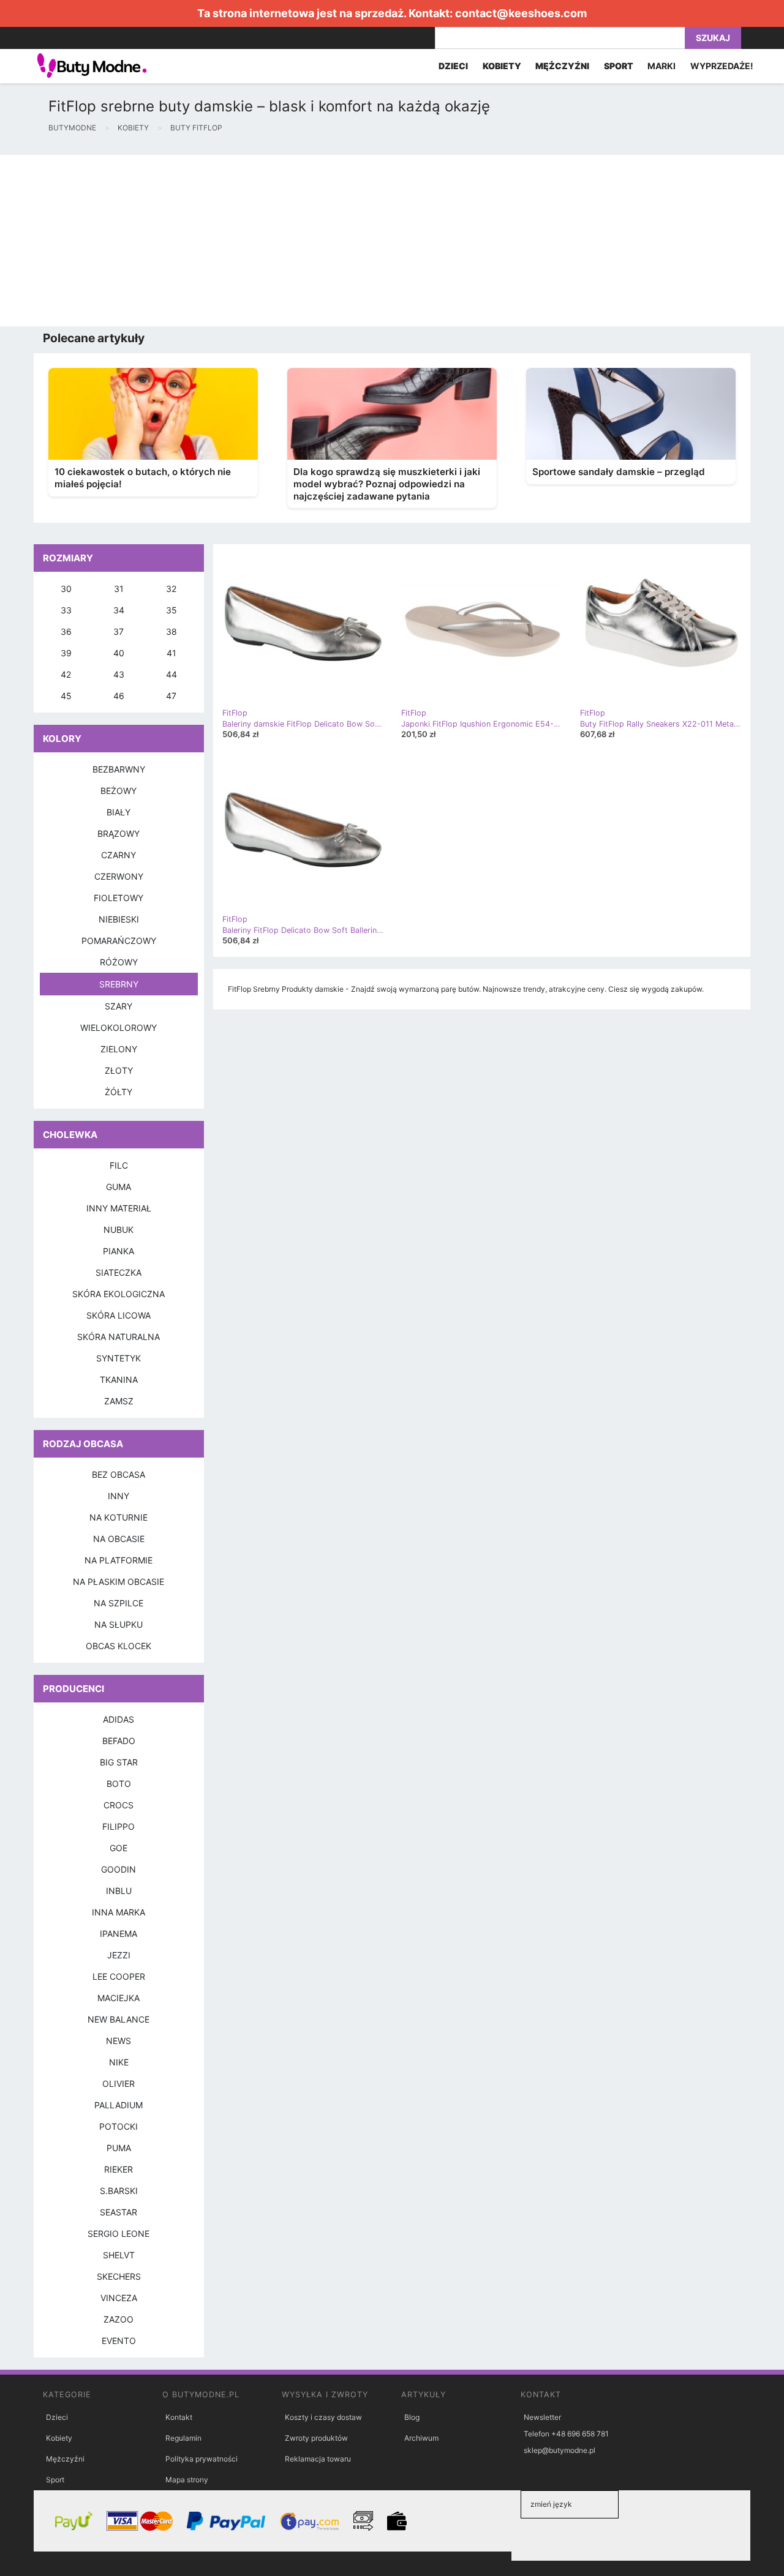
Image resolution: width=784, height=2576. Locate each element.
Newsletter (542, 2417)
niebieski (119, 919)
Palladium (119, 2105)
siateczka (119, 1272)
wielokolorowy (119, 1028)
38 (171, 631)
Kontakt (179, 2417)
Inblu (119, 1891)
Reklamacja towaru (318, 2459)
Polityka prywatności (202, 2459)
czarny (119, 855)
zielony (119, 1049)
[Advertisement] (367, 241)
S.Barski (119, 2191)
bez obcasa (119, 1474)
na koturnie (119, 1517)
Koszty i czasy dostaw (323, 2417)
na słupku (119, 1624)
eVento (119, 2341)
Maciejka (119, 1998)
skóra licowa (119, 1315)
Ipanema (119, 1934)
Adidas (119, 1719)
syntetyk (119, 1358)
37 (119, 631)
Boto (119, 1784)
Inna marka (119, 1912)
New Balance (119, 2019)
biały (119, 812)
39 (66, 653)
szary (119, 1006)
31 (119, 589)
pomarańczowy (119, 941)
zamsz (119, 1401)
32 (171, 589)
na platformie (119, 1560)
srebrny (119, 984)
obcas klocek (119, 1646)
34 (119, 610)
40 (119, 653)
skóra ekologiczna (119, 1294)
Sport (55, 2480)
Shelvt (119, 2255)
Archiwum (421, 2438)
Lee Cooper (119, 1976)
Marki (661, 66)
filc (119, 1165)
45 (66, 696)
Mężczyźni (65, 2459)
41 (171, 653)
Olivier (119, 2084)
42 (66, 674)
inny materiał (119, 1208)
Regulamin (183, 2438)
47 (171, 696)
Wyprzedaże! (722, 66)
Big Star (119, 1762)
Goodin (119, 1869)
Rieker (119, 2169)
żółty (119, 1092)
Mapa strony (187, 2480)
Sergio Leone (119, 2233)
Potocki (119, 2126)
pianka (119, 1251)
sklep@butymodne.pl (560, 2450)
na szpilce (119, 1603)
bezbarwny (119, 769)
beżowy (119, 791)
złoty (119, 1070)
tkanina (119, 1380)
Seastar (119, 2212)
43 (119, 674)
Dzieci (57, 2417)
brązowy (119, 833)
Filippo (119, 1826)
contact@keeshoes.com (521, 13)
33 (66, 610)
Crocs (119, 1805)
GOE (119, 1848)
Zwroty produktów (316, 2438)
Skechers (119, 2276)
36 (66, 631)
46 (119, 696)
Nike (119, 2062)
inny (119, 1496)
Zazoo (119, 2319)
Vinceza (119, 2298)
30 (66, 589)
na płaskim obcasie (119, 1582)
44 (171, 674)
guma (119, 1187)
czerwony (119, 876)
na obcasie (119, 1539)
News (119, 2041)
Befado (119, 1741)
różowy (119, 962)
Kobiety (59, 2438)
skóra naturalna (119, 1337)
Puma (119, 2148)
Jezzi (119, 1955)
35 (171, 610)
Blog (412, 2417)
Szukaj (713, 38)
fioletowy (119, 898)
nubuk (119, 1230)
